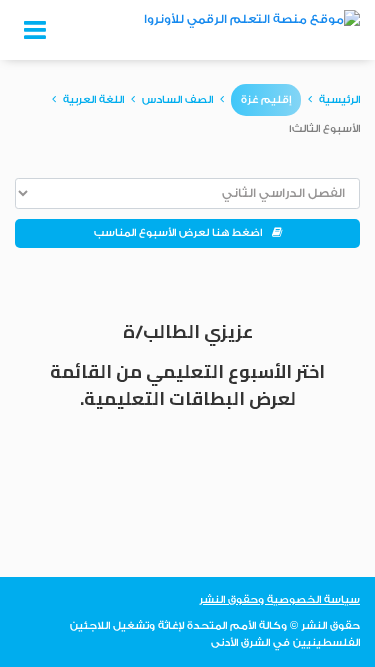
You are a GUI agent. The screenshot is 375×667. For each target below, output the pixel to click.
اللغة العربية (93, 100)
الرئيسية (339, 100)
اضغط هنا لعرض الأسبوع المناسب (183, 233)
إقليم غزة (266, 100)
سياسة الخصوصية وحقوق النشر (279, 600)
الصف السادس (177, 100)
